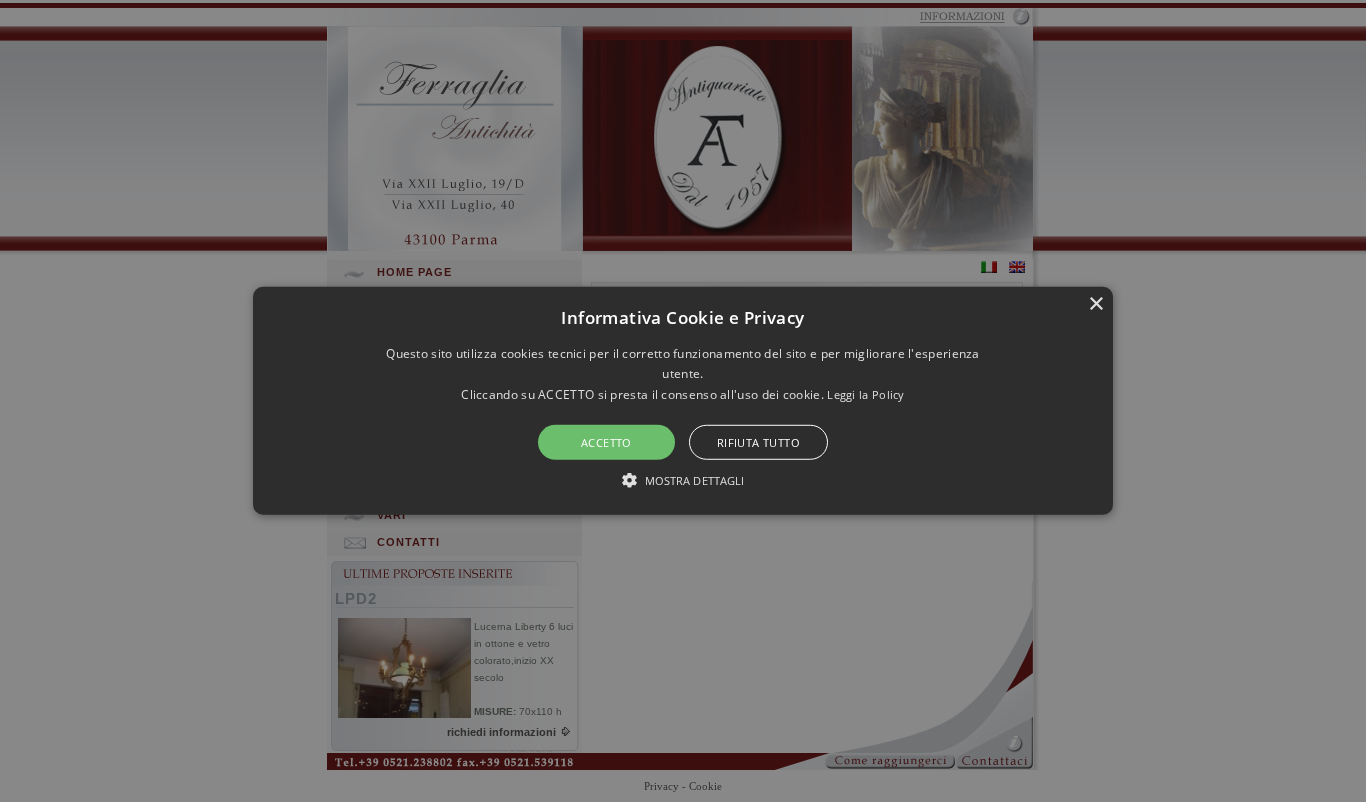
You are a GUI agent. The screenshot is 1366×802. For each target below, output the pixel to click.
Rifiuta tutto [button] (758, 442)
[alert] (683, 401)
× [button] (1095, 304)
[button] (683, 401)
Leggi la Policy (866, 394)
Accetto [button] (606, 442)
